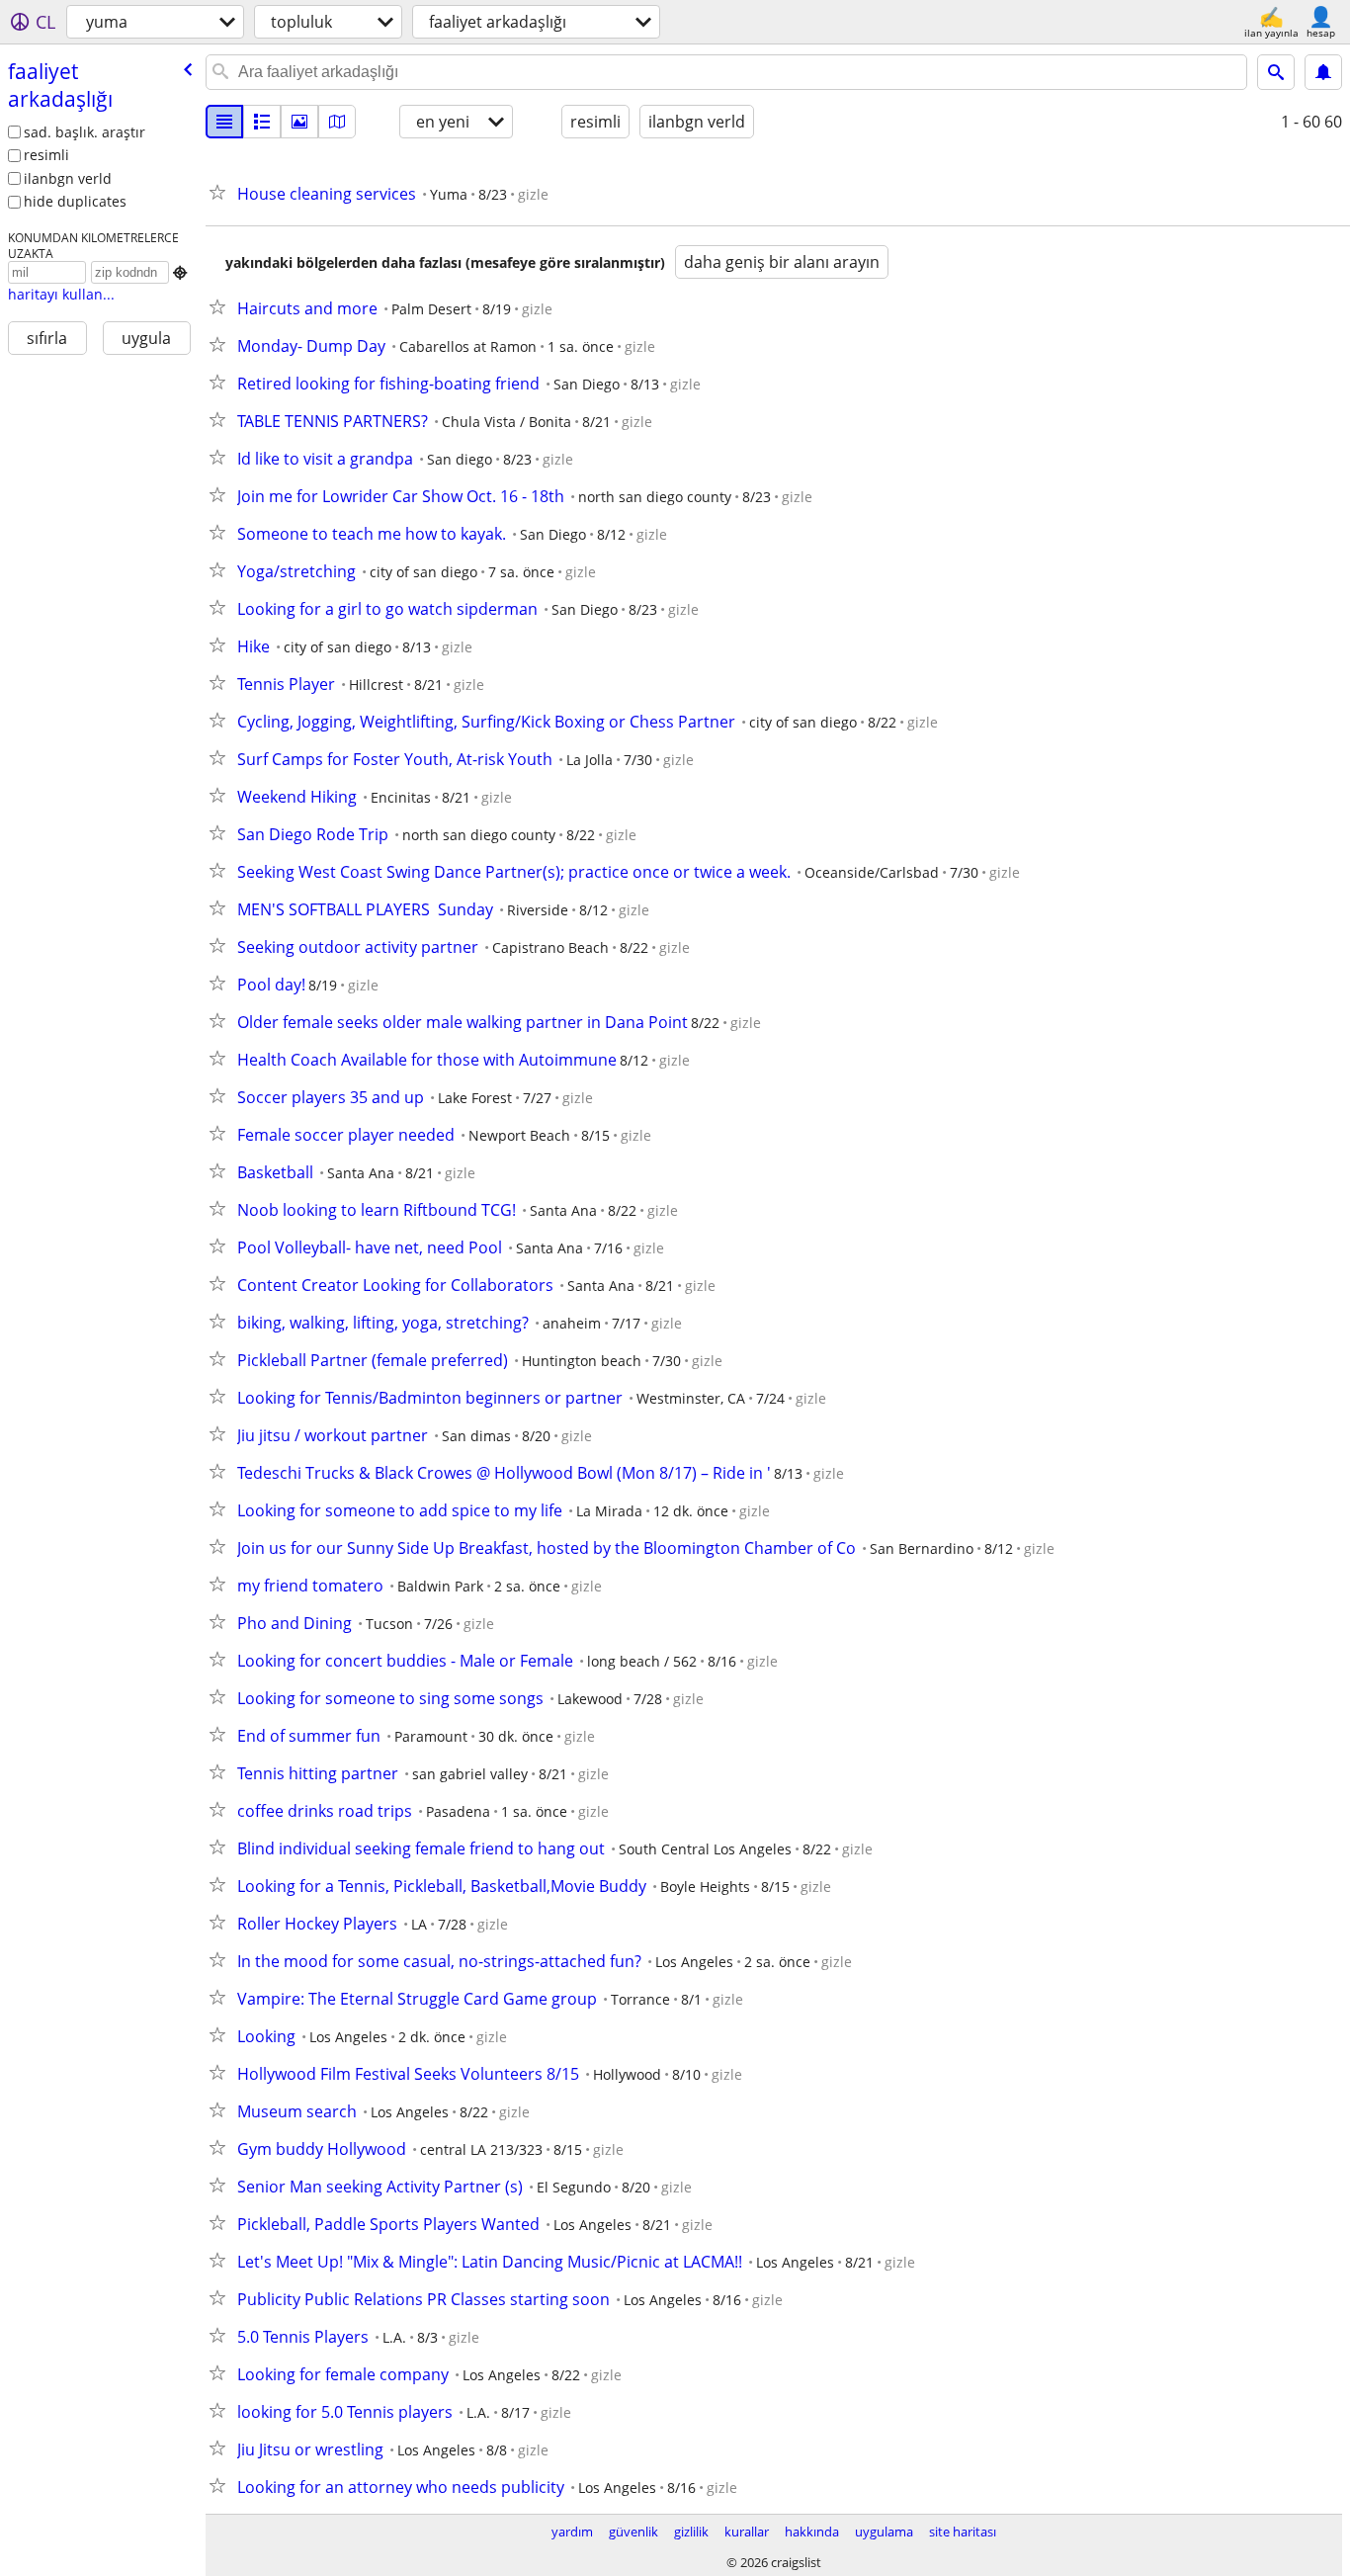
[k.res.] (262, 122)
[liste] (224, 122)
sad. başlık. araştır (84, 132)
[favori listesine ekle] (221, 192)
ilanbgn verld (68, 178)
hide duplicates (75, 201)
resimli (46, 155)
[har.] (337, 122)
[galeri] (299, 122)
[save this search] (1323, 72)
